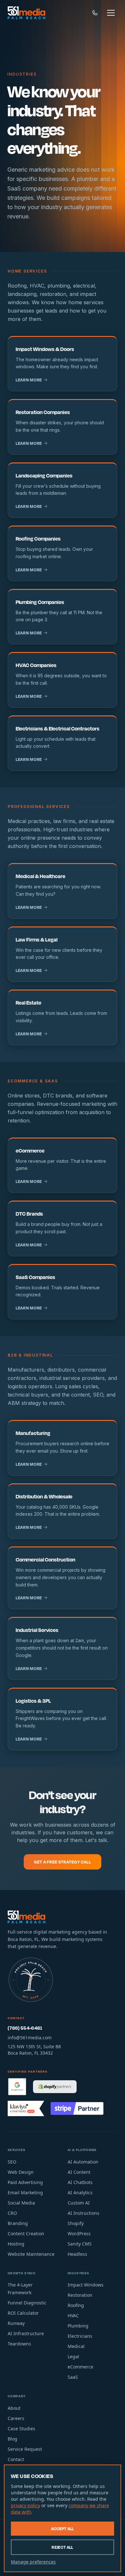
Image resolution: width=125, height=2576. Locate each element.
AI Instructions (83, 2213)
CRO (12, 2213)
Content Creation (26, 2234)
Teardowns (19, 2344)
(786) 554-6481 (25, 2028)
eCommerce (80, 2367)
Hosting (16, 2244)
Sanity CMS (80, 2244)
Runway (16, 2323)
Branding (18, 2223)
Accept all (63, 2529)
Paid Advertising (25, 2182)
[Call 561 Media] (95, 13)
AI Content (79, 2172)
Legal (73, 2356)
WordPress (79, 2234)
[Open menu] (111, 13)
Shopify (76, 2223)
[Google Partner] (17, 2087)
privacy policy (25, 2505)
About (14, 2408)
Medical (76, 2346)
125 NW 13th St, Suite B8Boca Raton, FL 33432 (34, 2050)
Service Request (25, 2449)
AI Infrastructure (26, 2333)
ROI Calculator (23, 2313)
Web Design (21, 2172)
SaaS (73, 2377)
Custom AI (79, 2203)
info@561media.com (30, 2038)
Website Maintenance (31, 2254)
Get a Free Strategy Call (62, 1862)
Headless (77, 2254)
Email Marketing (25, 2193)
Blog (13, 2439)
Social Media (21, 2203)
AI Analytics (80, 2193)
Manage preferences (33, 2562)
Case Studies (21, 2429)
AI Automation (83, 2162)
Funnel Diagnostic (27, 2303)
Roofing (76, 2305)
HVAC (73, 2315)
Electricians (80, 2336)
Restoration (80, 2295)
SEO (12, 2162)
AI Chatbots (80, 2182)
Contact (16, 2459)
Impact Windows (86, 2285)
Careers (16, 2418)
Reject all (63, 2547)
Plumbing (78, 2326)
